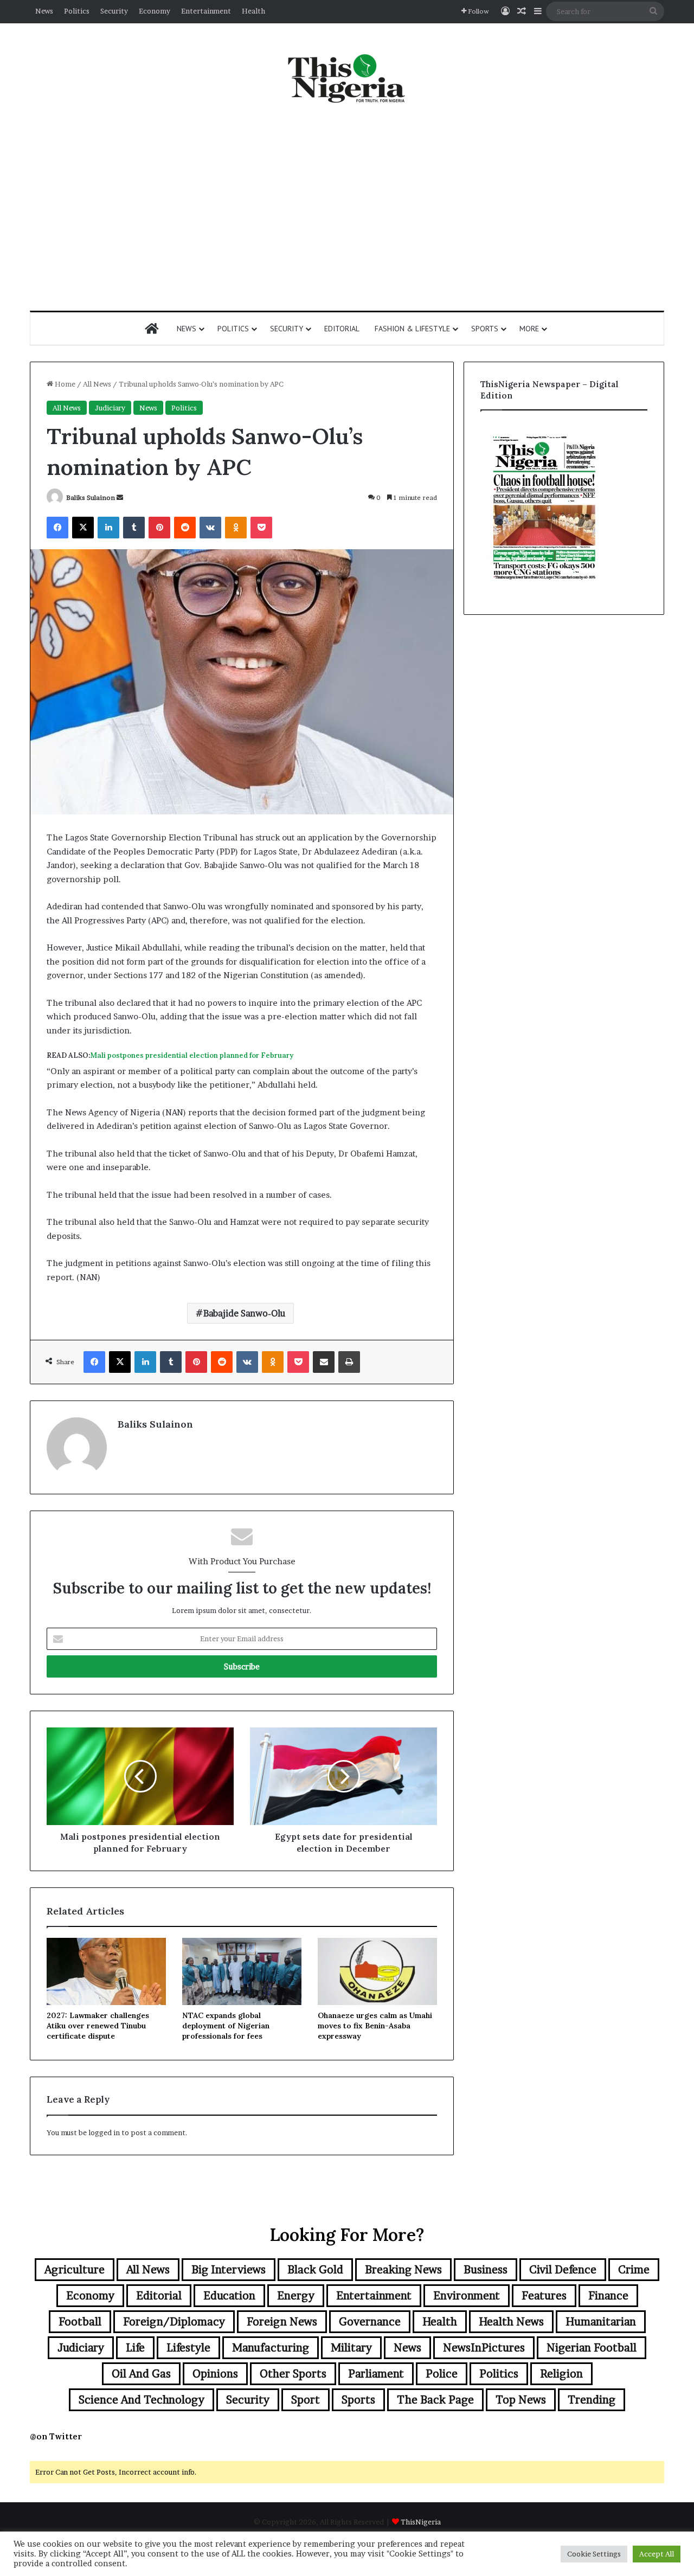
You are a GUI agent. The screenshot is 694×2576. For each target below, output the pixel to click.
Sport (306, 2400)
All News (97, 384)
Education (229, 2296)
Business (486, 2270)
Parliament (376, 2374)
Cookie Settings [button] (594, 2554)
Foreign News (282, 2322)
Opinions (215, 2374)
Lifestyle (188, 2348)
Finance (608, 2296)
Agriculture (75, 2270)
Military (351, 2348)
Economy (155, 11)
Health (253, 11)
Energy (296, 2296)
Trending (592, 2400)
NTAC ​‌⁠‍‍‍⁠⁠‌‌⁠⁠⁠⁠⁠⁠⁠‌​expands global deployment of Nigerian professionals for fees (226, 2026)
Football (80, 2322)
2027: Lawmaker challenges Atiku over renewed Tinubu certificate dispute (98, 2026)
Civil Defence (563, 2270)
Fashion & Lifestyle (412, 329)
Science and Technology (142, 2400)
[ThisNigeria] (347, 78)
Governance (370, 2322)
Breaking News (403, 2270)
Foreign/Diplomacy (174, 2322)
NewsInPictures (484, 2348)
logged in (104, 2132)
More (529, 329)
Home (64, 384)
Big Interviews (229, 2270)
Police (442, 2374)
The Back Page (435, 2400)
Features (544, 2296)
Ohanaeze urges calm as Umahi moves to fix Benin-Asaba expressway (375, 2026)
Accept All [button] (657, 2554)
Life (135, 2348)
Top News (521, 2400)
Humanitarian (601, 2322)
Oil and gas (141, 2374)
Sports (485, 329)
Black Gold (315, 2270)
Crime (634, 2270)
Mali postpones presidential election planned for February (192, 1055)
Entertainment (206, 11)
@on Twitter (56, 2436)
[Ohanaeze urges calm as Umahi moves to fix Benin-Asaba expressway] (377, 1971)
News (44, 11)
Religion (561, 2374)
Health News (511, 2322)
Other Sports (293, 2374)
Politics (77, 11)
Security (114, 11)
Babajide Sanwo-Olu (244, 1313)
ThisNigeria (421, 2522)
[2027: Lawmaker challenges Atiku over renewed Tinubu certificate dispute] (106, 1971)
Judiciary (110, 408)
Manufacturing (271, 2348)
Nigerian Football (592, 2348)
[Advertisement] (347, 208)
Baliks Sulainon (91, 497)
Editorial (342, 329)
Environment (467, 2296)
